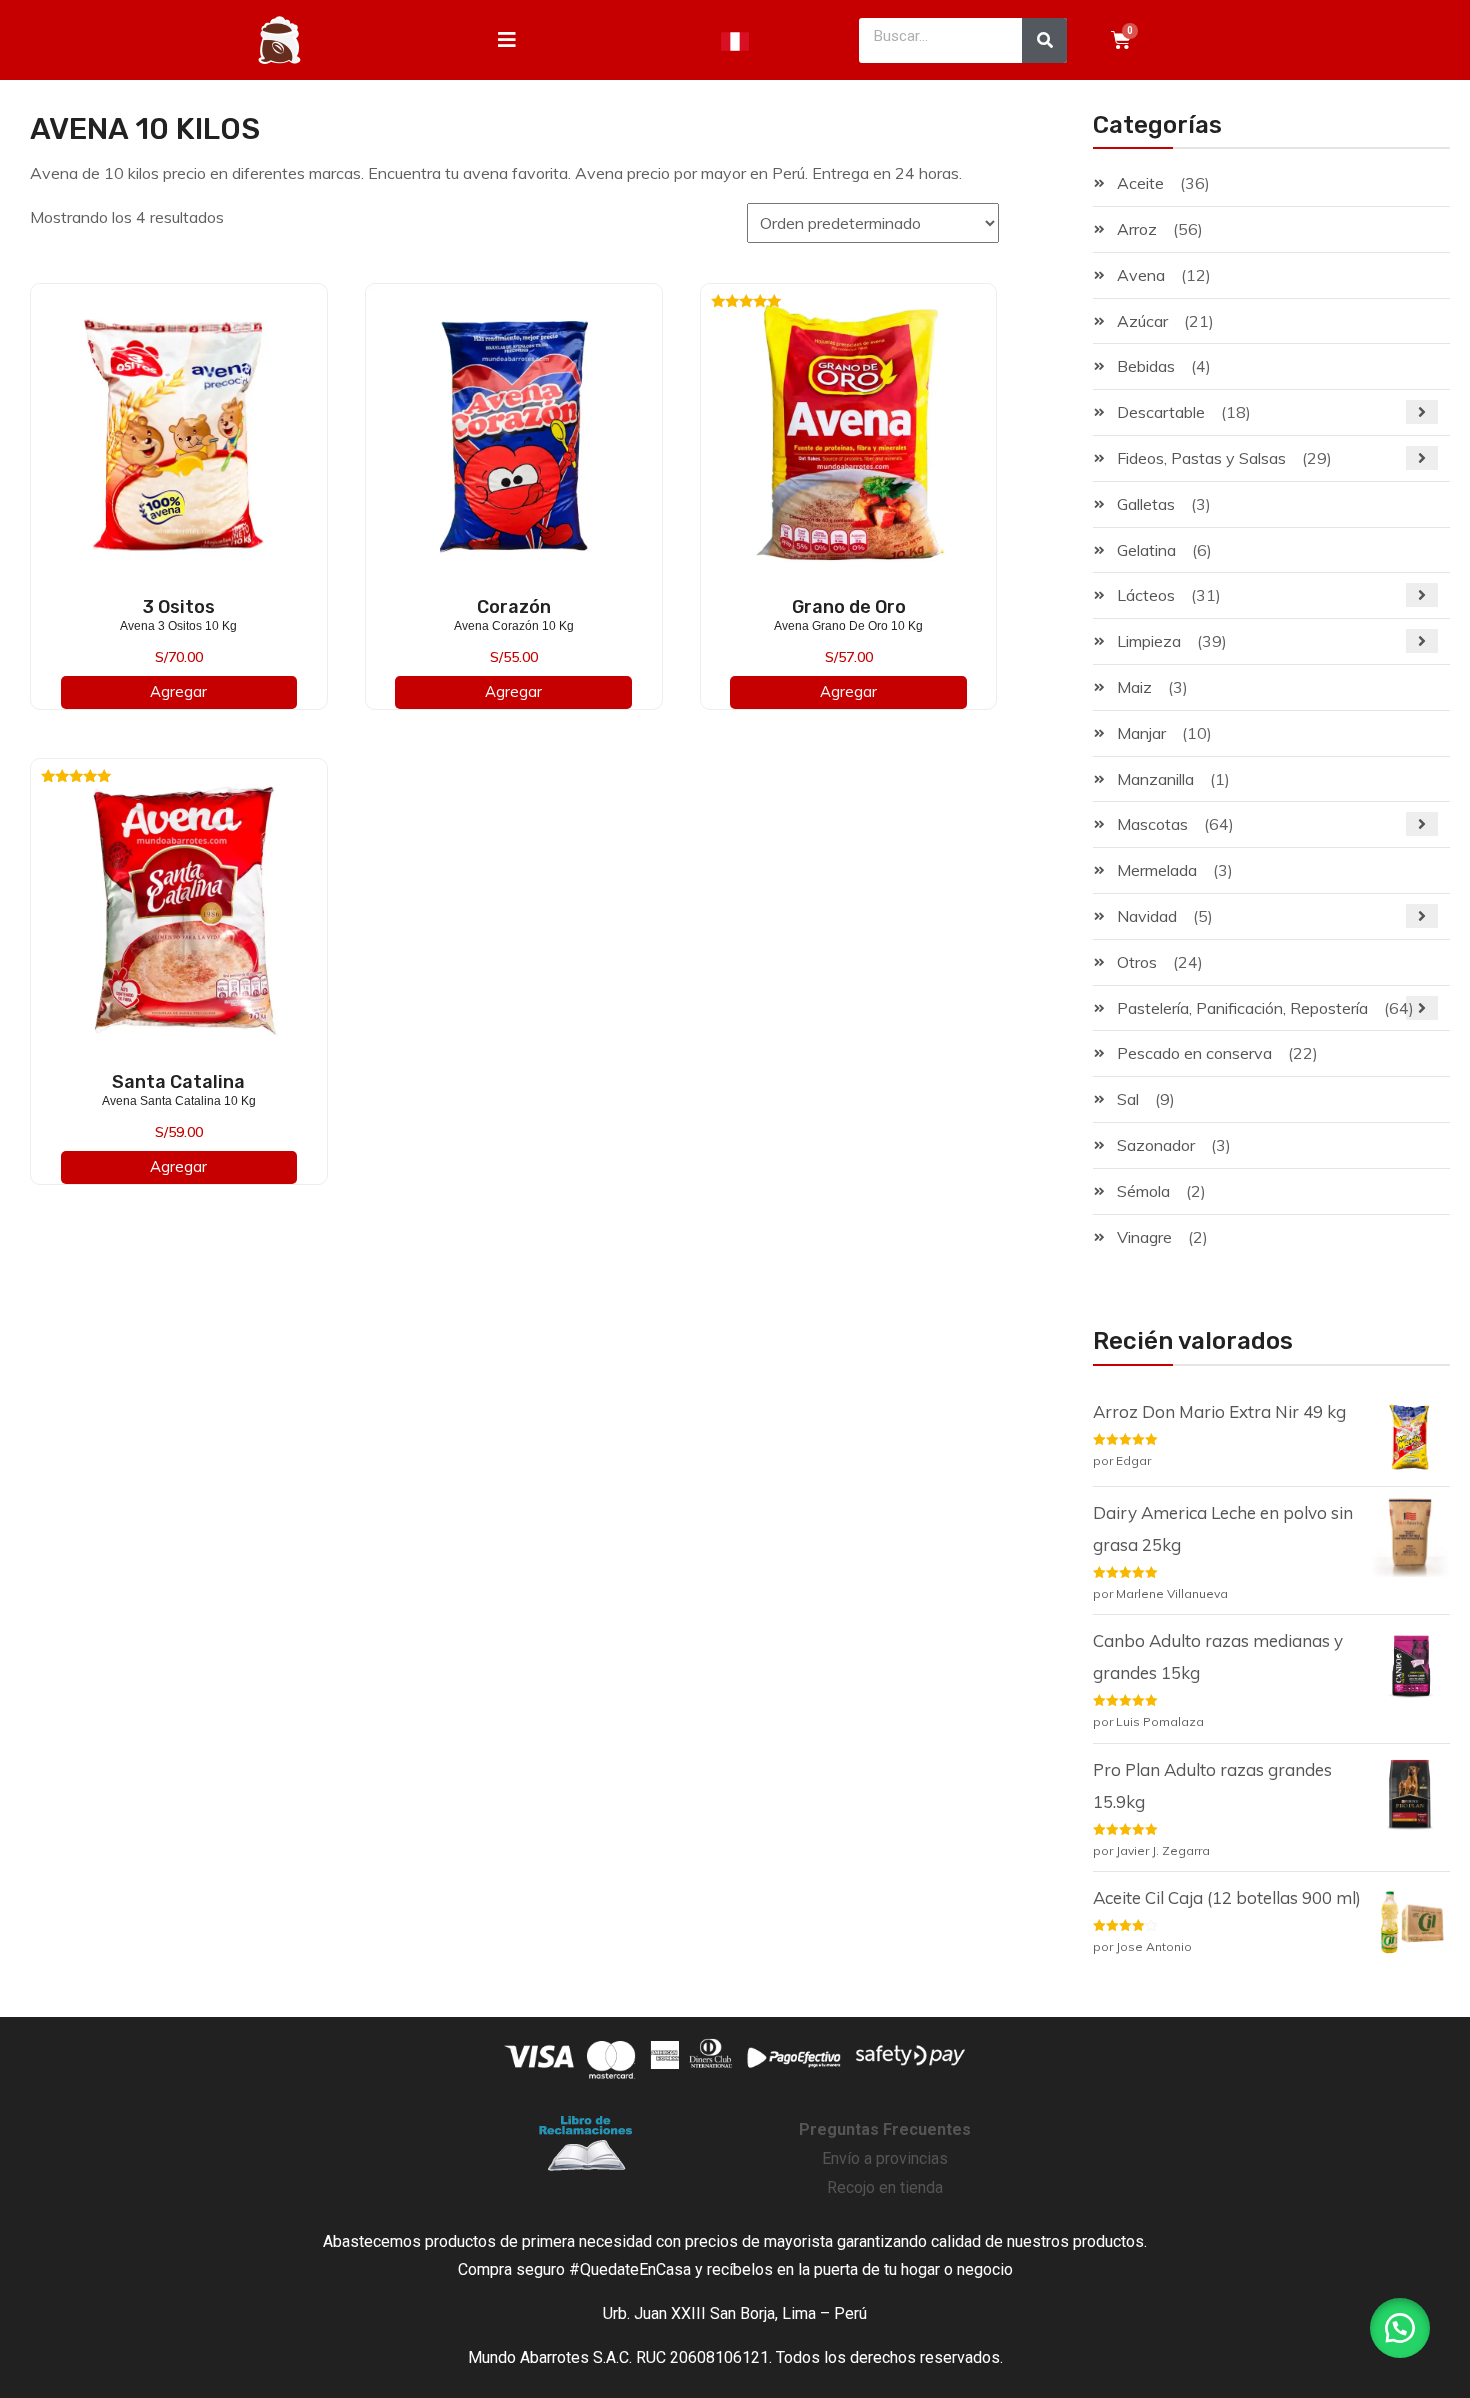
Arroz (1137, 229)
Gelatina (1146, 550)
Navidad (1147, 916)
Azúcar (1142, 321)
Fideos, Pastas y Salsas (1201, 458)
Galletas (1146, 504)
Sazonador (1156, 1145)
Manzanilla (1155, 779)
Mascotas (1152, 824)
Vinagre (1144, 1237)
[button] (1400, 2328)
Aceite (1140, 183)
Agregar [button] (178, 691)
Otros (1137, 962)
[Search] (1044, 40)
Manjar (1141, 733)
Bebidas (1146, 366)
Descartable (1161, 412)
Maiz (1134, 687)
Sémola (1143, 1191)
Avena (1141, 275)
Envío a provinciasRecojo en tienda (885, 2158)
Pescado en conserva (1194, 1053)
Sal (1128, 1099)
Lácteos (1146, 595)
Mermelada (1157, 870)
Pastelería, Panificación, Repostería (1242, 1008)
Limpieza (1149, 641)
